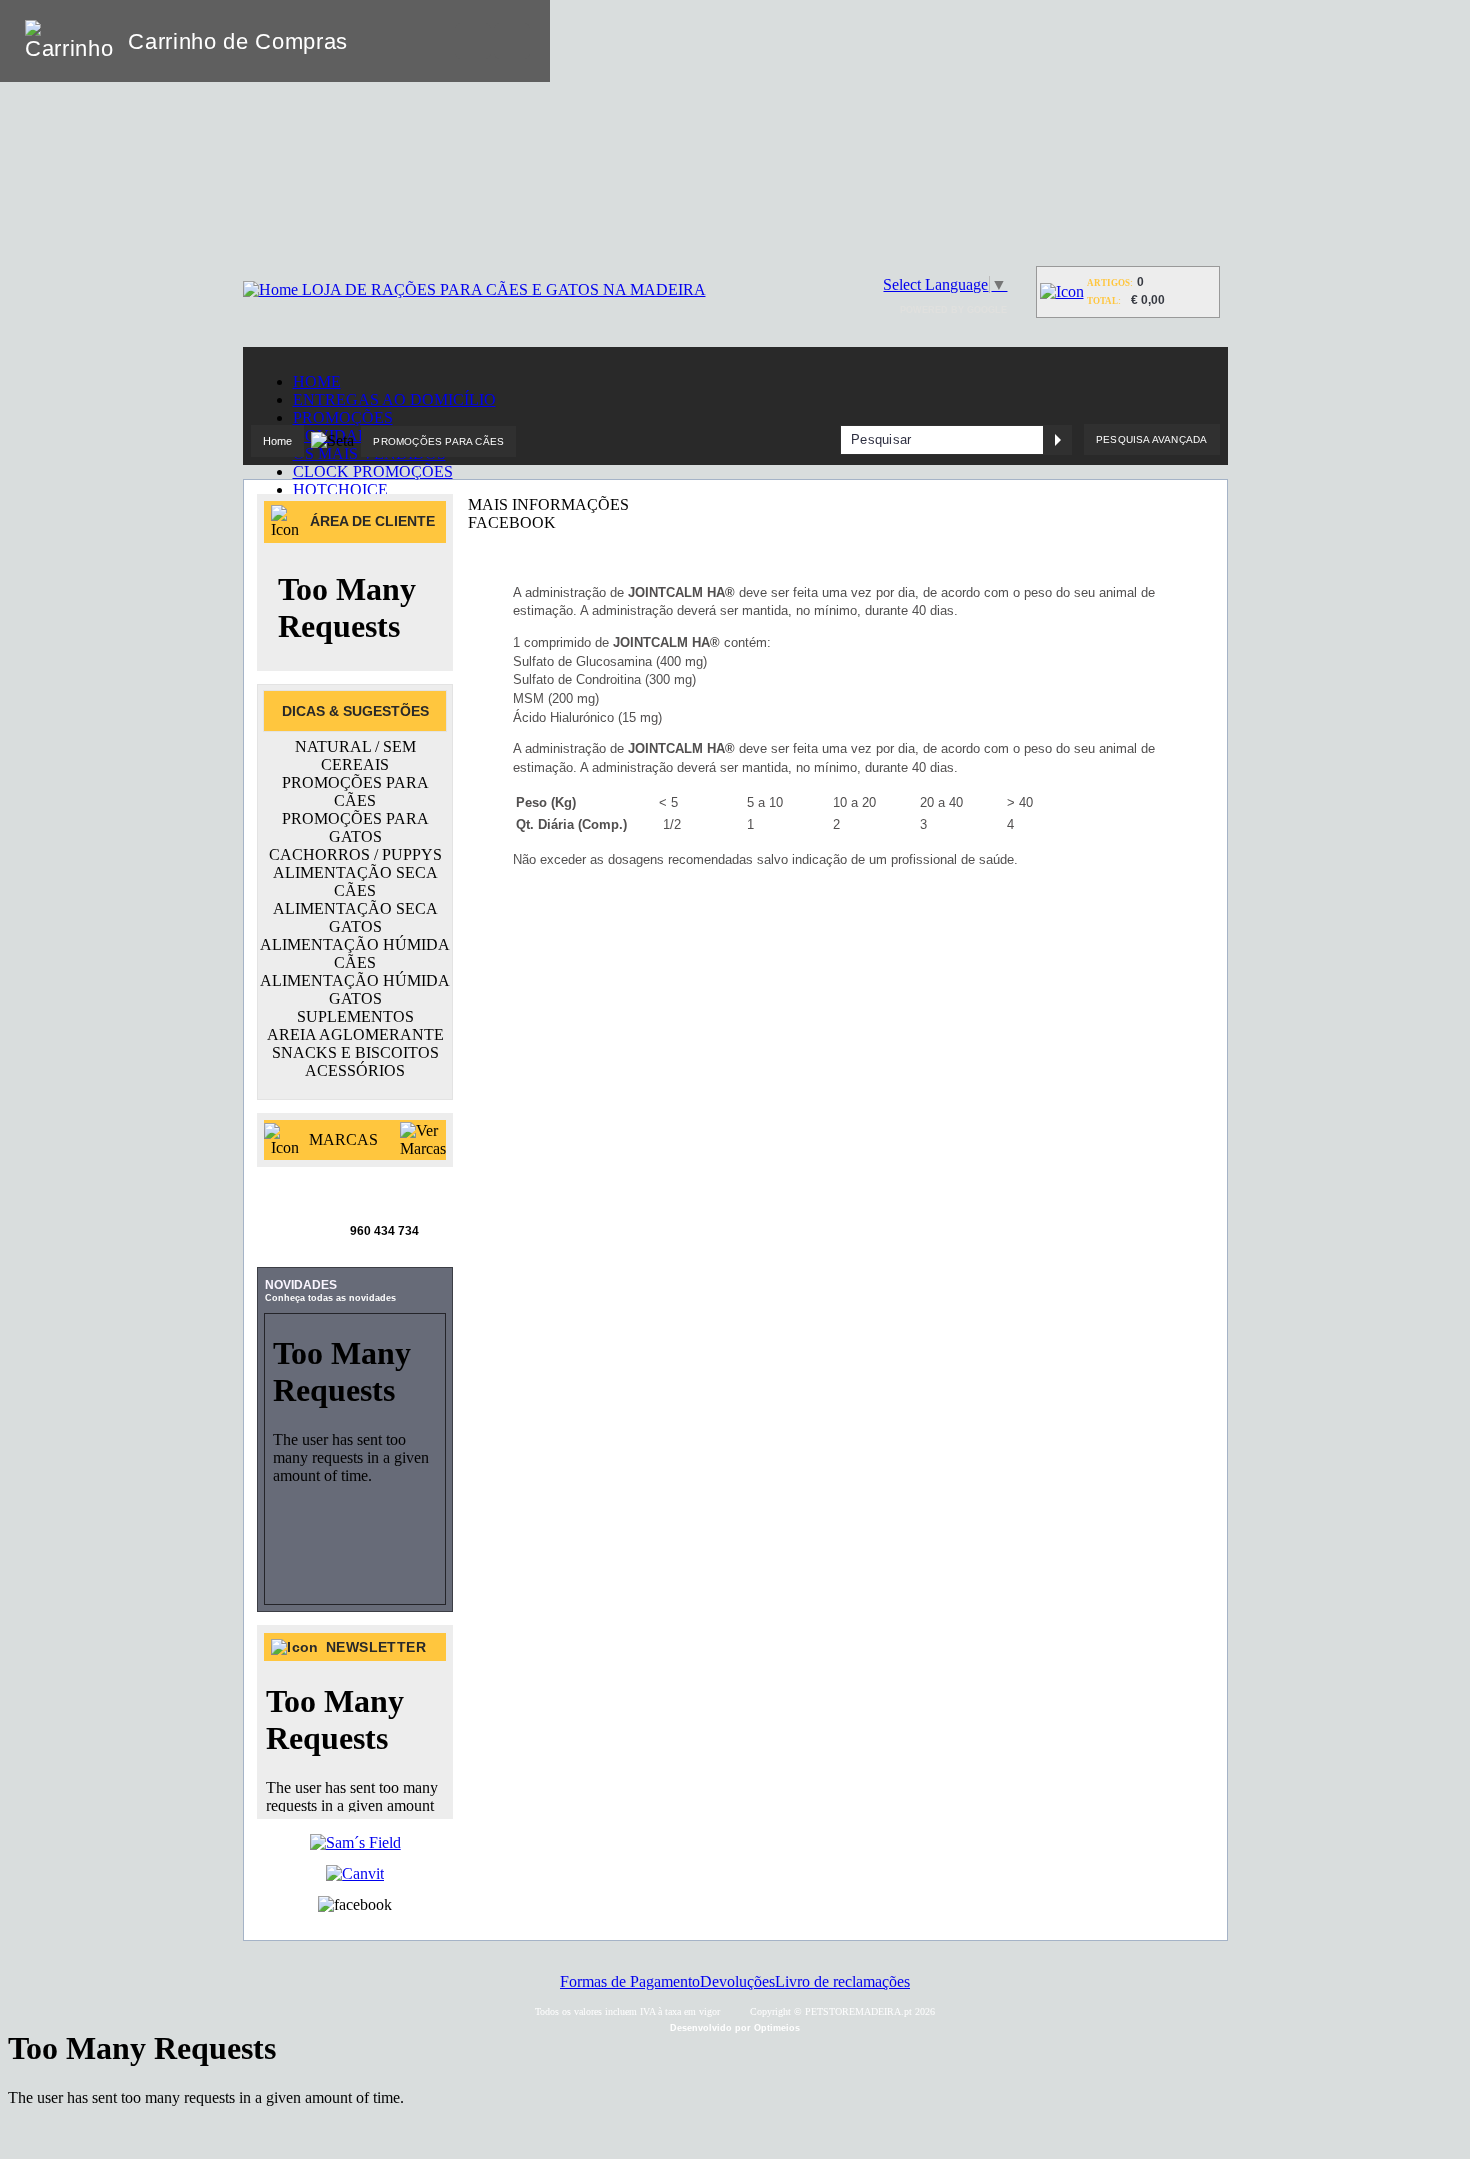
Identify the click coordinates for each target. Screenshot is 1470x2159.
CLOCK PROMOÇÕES (373, 471)
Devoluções (737, 1981)
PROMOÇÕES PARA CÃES (438, 441)
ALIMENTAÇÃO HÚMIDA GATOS (355, 989)
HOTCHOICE (340, 489)
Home (278, 441)
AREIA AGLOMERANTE (355, 1034)
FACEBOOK (512, 522)
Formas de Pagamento (630, 1981)
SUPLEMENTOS (355, 1016)
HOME (317, 381)
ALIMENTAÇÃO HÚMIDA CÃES (355, 953)
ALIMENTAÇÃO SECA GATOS (355, 917)
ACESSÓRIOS (355, 1070)
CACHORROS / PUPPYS (355, 854)
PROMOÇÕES (343, 417)
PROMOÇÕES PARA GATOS (355, 827)
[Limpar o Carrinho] (473, 41)
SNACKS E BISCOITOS (355, 1052)
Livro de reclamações (842, 1981)
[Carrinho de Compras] (1062, 291)
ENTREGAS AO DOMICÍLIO (394, 399)
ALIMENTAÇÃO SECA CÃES (355, 881)
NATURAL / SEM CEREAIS (355, 755)
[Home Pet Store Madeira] (474, 289)
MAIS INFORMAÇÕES (548, 504)
